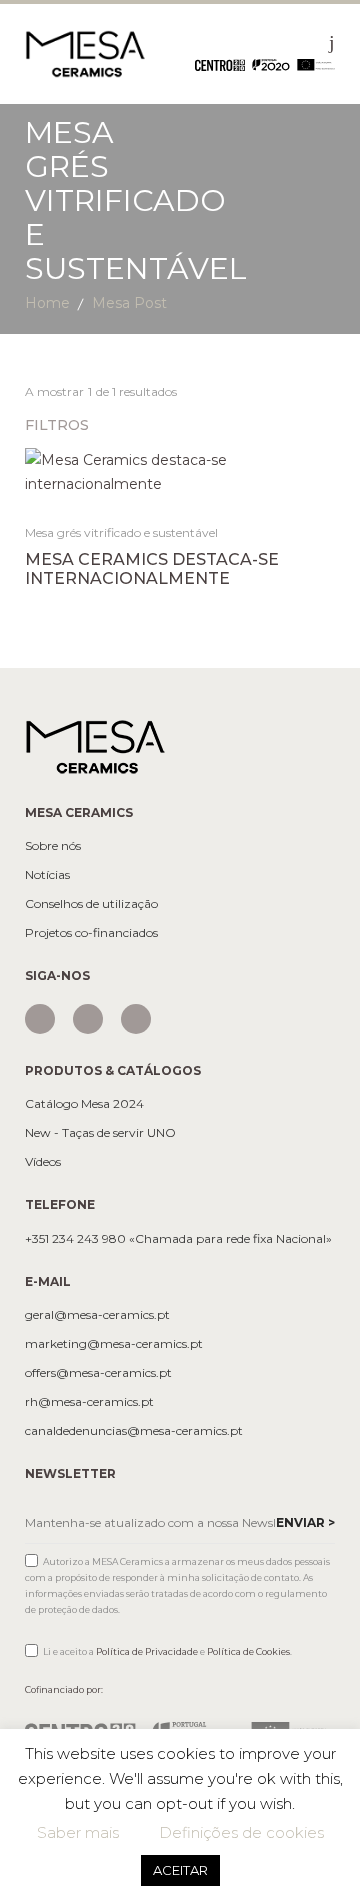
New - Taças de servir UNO (100, 1133)
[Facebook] (88, 1019)
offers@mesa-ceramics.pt (98, 1373)
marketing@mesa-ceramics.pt (114, 1344)
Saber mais (78, 1832)
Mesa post (129, 303)
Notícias (47, 875)
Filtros (59, 425)
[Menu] (332, 42)
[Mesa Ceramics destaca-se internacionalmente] (180, 471)
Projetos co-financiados (91, 933)
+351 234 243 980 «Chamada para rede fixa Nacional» (178, 1239)
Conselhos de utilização (91, 904)
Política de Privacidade (147, 1651)
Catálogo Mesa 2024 (84, 1104)
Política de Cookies (248, 1651)
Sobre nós (53, 846)
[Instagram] (40, 1019)
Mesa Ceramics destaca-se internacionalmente (152, 569)
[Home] (85, 53)
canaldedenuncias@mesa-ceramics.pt (134, 1431)
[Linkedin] (136, 1019)
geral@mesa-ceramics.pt (97, 1315)
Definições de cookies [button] (241, 1832)
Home (47, 303)
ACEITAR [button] (180, 1870)
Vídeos (43, 1162)
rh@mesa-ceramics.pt (89, 1402)
